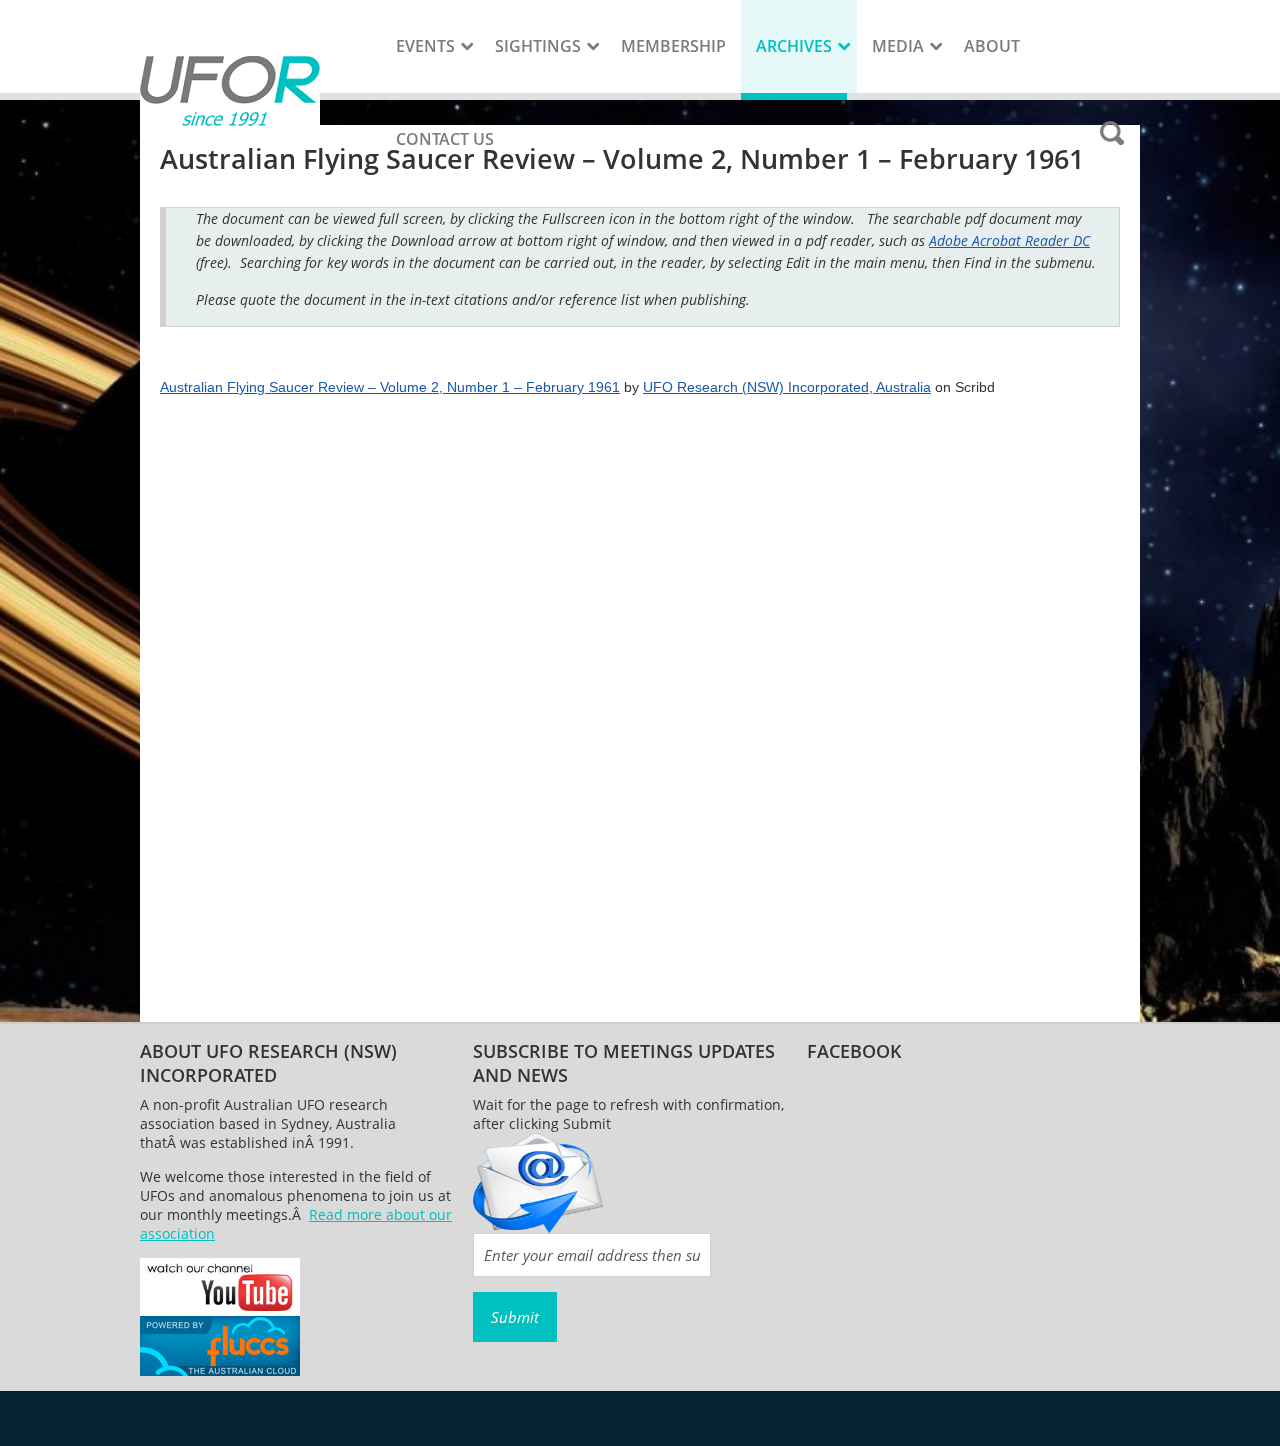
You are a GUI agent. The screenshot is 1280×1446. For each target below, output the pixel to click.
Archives (794, 46)
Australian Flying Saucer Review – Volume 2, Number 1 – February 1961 (390, 387)
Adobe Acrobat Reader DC (1009, 240)
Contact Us (445, 139)
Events (425, 46)
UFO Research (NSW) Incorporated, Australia (787, 387)
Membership (673, 46)
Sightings (538, 46)
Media (898, 46)
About (992, 46)
